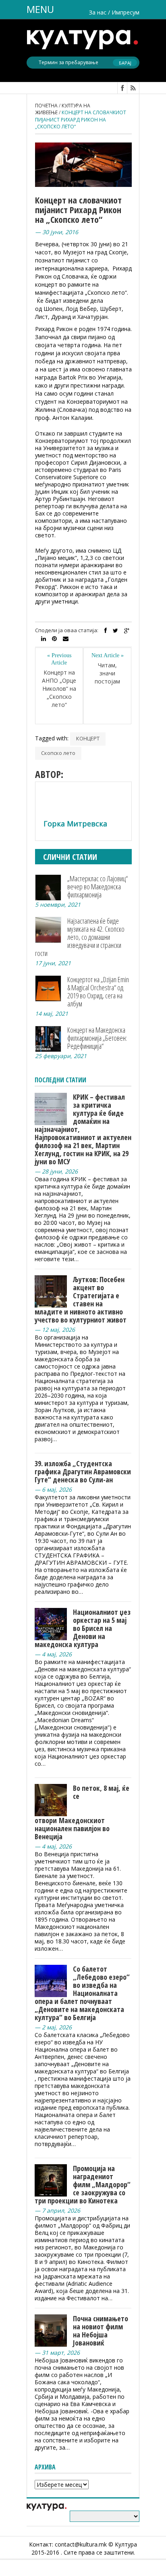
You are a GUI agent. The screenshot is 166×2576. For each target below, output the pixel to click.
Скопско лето (58, 753)
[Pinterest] (54, 639)
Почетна (46, 106)
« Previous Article (59, 659)
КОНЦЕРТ (88, 738)
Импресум (126, 12)
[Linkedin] (44, 639)
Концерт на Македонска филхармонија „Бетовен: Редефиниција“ (97, 1038)
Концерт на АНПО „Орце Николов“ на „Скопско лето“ (59, 689)
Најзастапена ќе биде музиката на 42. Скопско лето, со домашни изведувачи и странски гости (80, 937)
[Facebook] (106, 631)
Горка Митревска (75, 824)
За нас (98, 12)
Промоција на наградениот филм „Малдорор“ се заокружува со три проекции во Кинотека (83, 2184)
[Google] (127, 631)
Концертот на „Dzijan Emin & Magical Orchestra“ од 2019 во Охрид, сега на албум (98, 991)
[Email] (66, 639)
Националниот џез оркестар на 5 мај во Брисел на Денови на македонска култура (83, 1628)
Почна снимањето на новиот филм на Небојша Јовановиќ (101, 2331)
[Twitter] (115, 631)
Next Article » (108, 655)
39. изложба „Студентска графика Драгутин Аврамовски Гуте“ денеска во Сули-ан (83, 1471)
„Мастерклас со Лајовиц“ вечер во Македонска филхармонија (98, 887)
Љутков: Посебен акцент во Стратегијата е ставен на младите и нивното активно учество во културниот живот (81, 1300)
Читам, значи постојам (107, 673)
